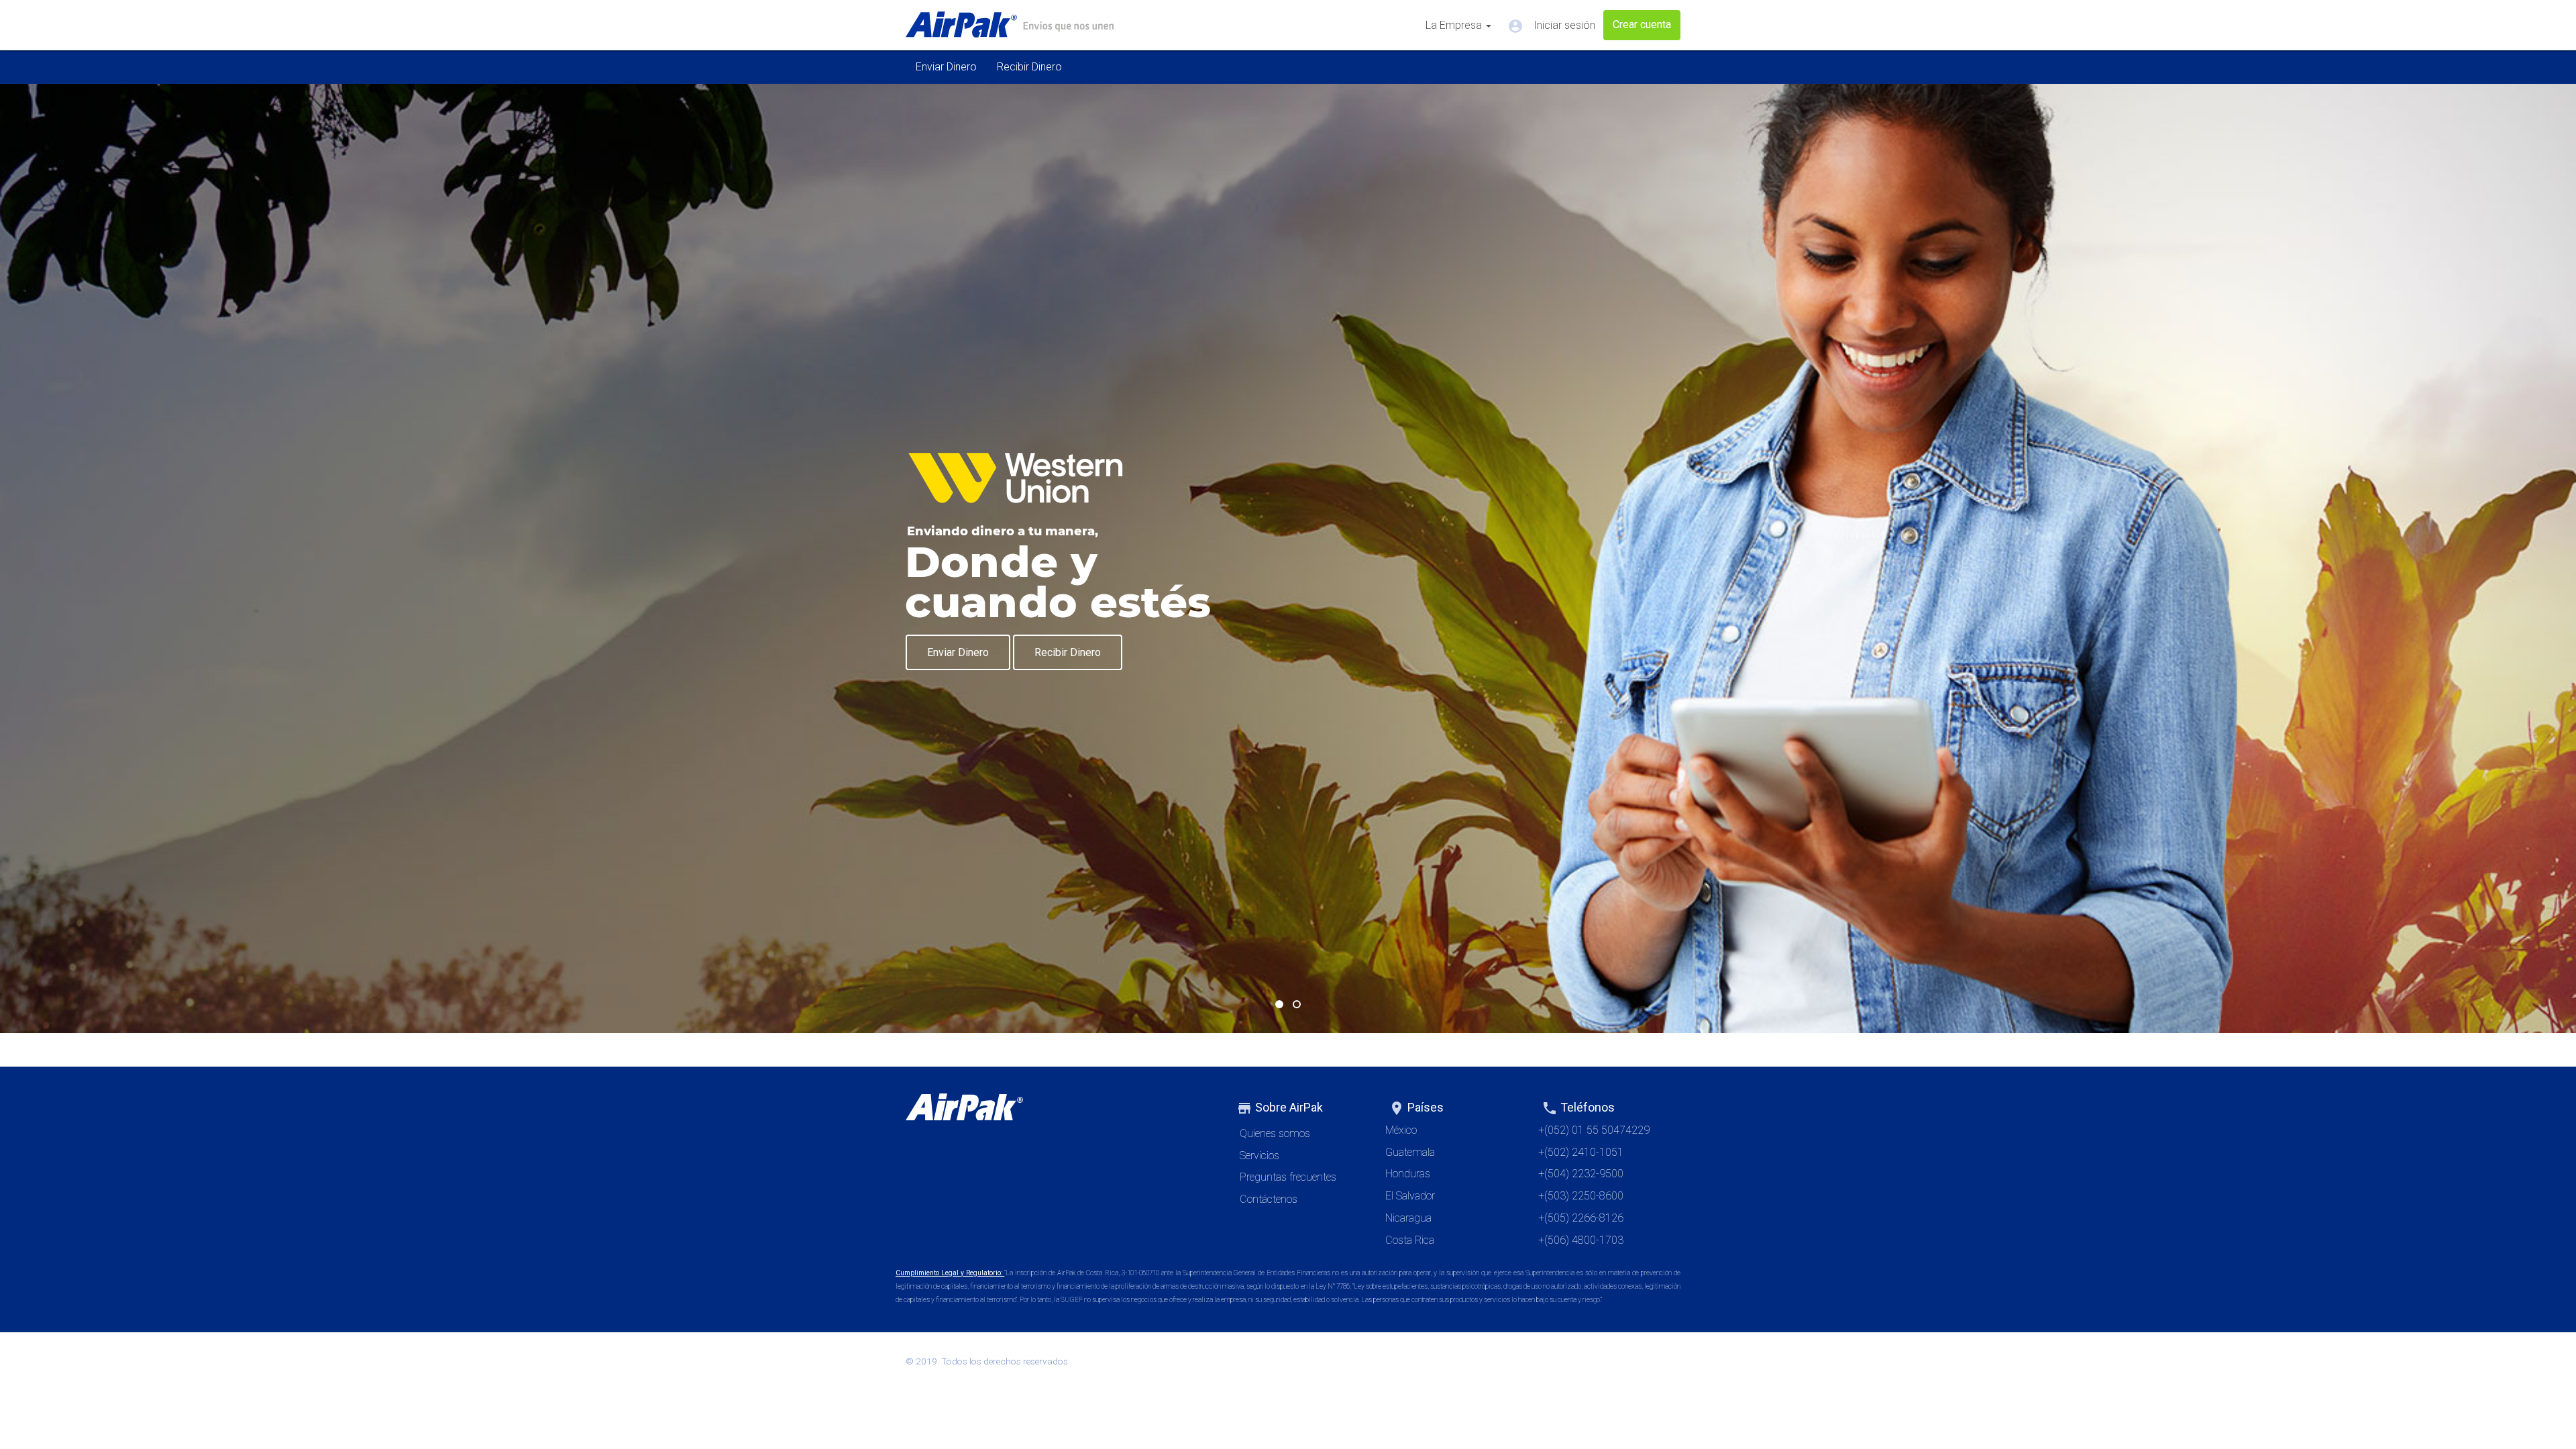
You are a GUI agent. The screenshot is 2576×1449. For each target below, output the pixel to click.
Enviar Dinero (946, 67)
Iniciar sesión (1551, 26)
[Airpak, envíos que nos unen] (1059, 1110)
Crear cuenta (1642, 24)
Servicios (1259, 1156)
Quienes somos (1275, 1133)
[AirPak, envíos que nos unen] (1010, 25)
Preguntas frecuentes (1288, 1177)
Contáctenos (1269, 1199)
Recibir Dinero (1029, 67)
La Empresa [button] (1455, 25)
